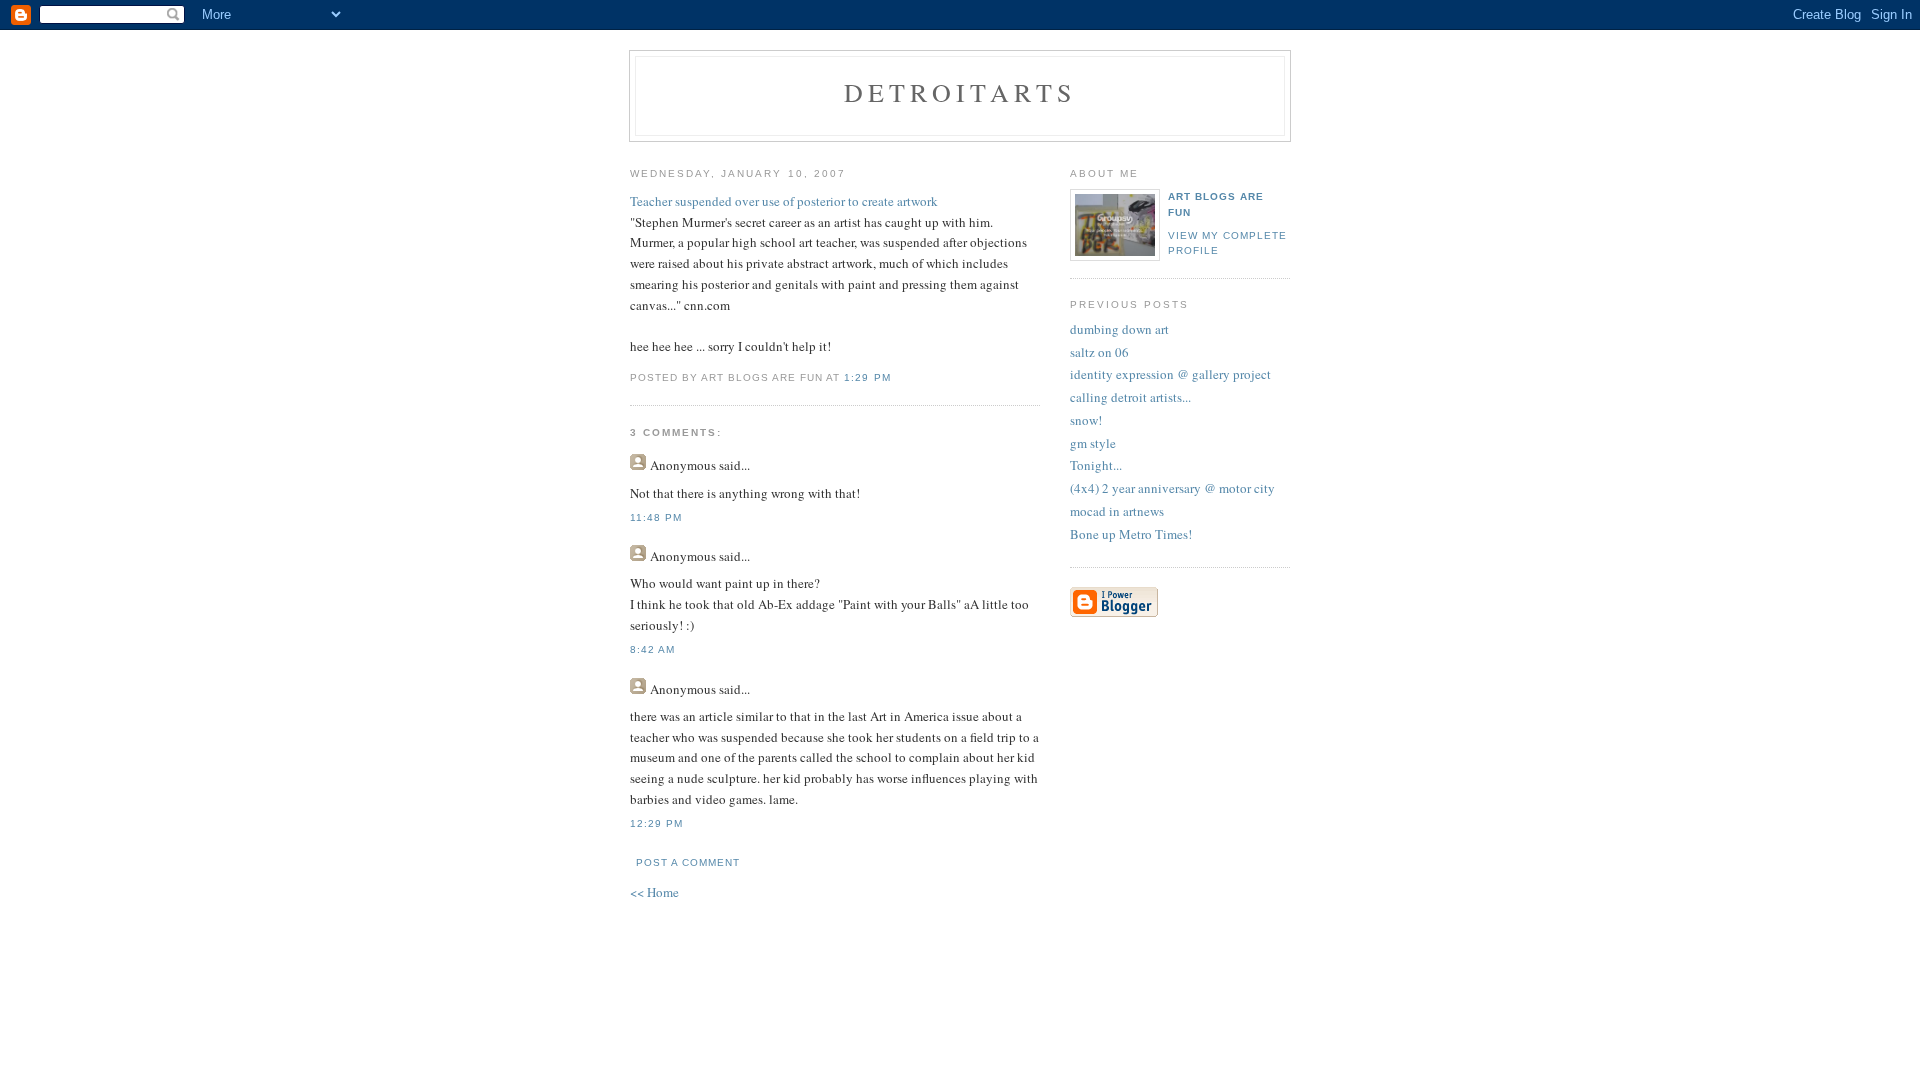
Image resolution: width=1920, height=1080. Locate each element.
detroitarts (960, 92)
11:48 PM (656, 517)
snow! (1086, 420)
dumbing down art (1119, 329)
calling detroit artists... (1130, 397)
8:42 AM (652, 649)
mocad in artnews (1117, 511)
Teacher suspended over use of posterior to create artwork (784, 201)
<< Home (654, 892)
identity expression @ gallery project (1170, 374)
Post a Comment (688, 862)
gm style (1093, 443)
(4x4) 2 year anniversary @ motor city (1172, 488)
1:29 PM (867, 377)
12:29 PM (656, 823)
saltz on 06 (1099, 352)
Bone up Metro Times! (1131, 534)
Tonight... (1096, 465)
